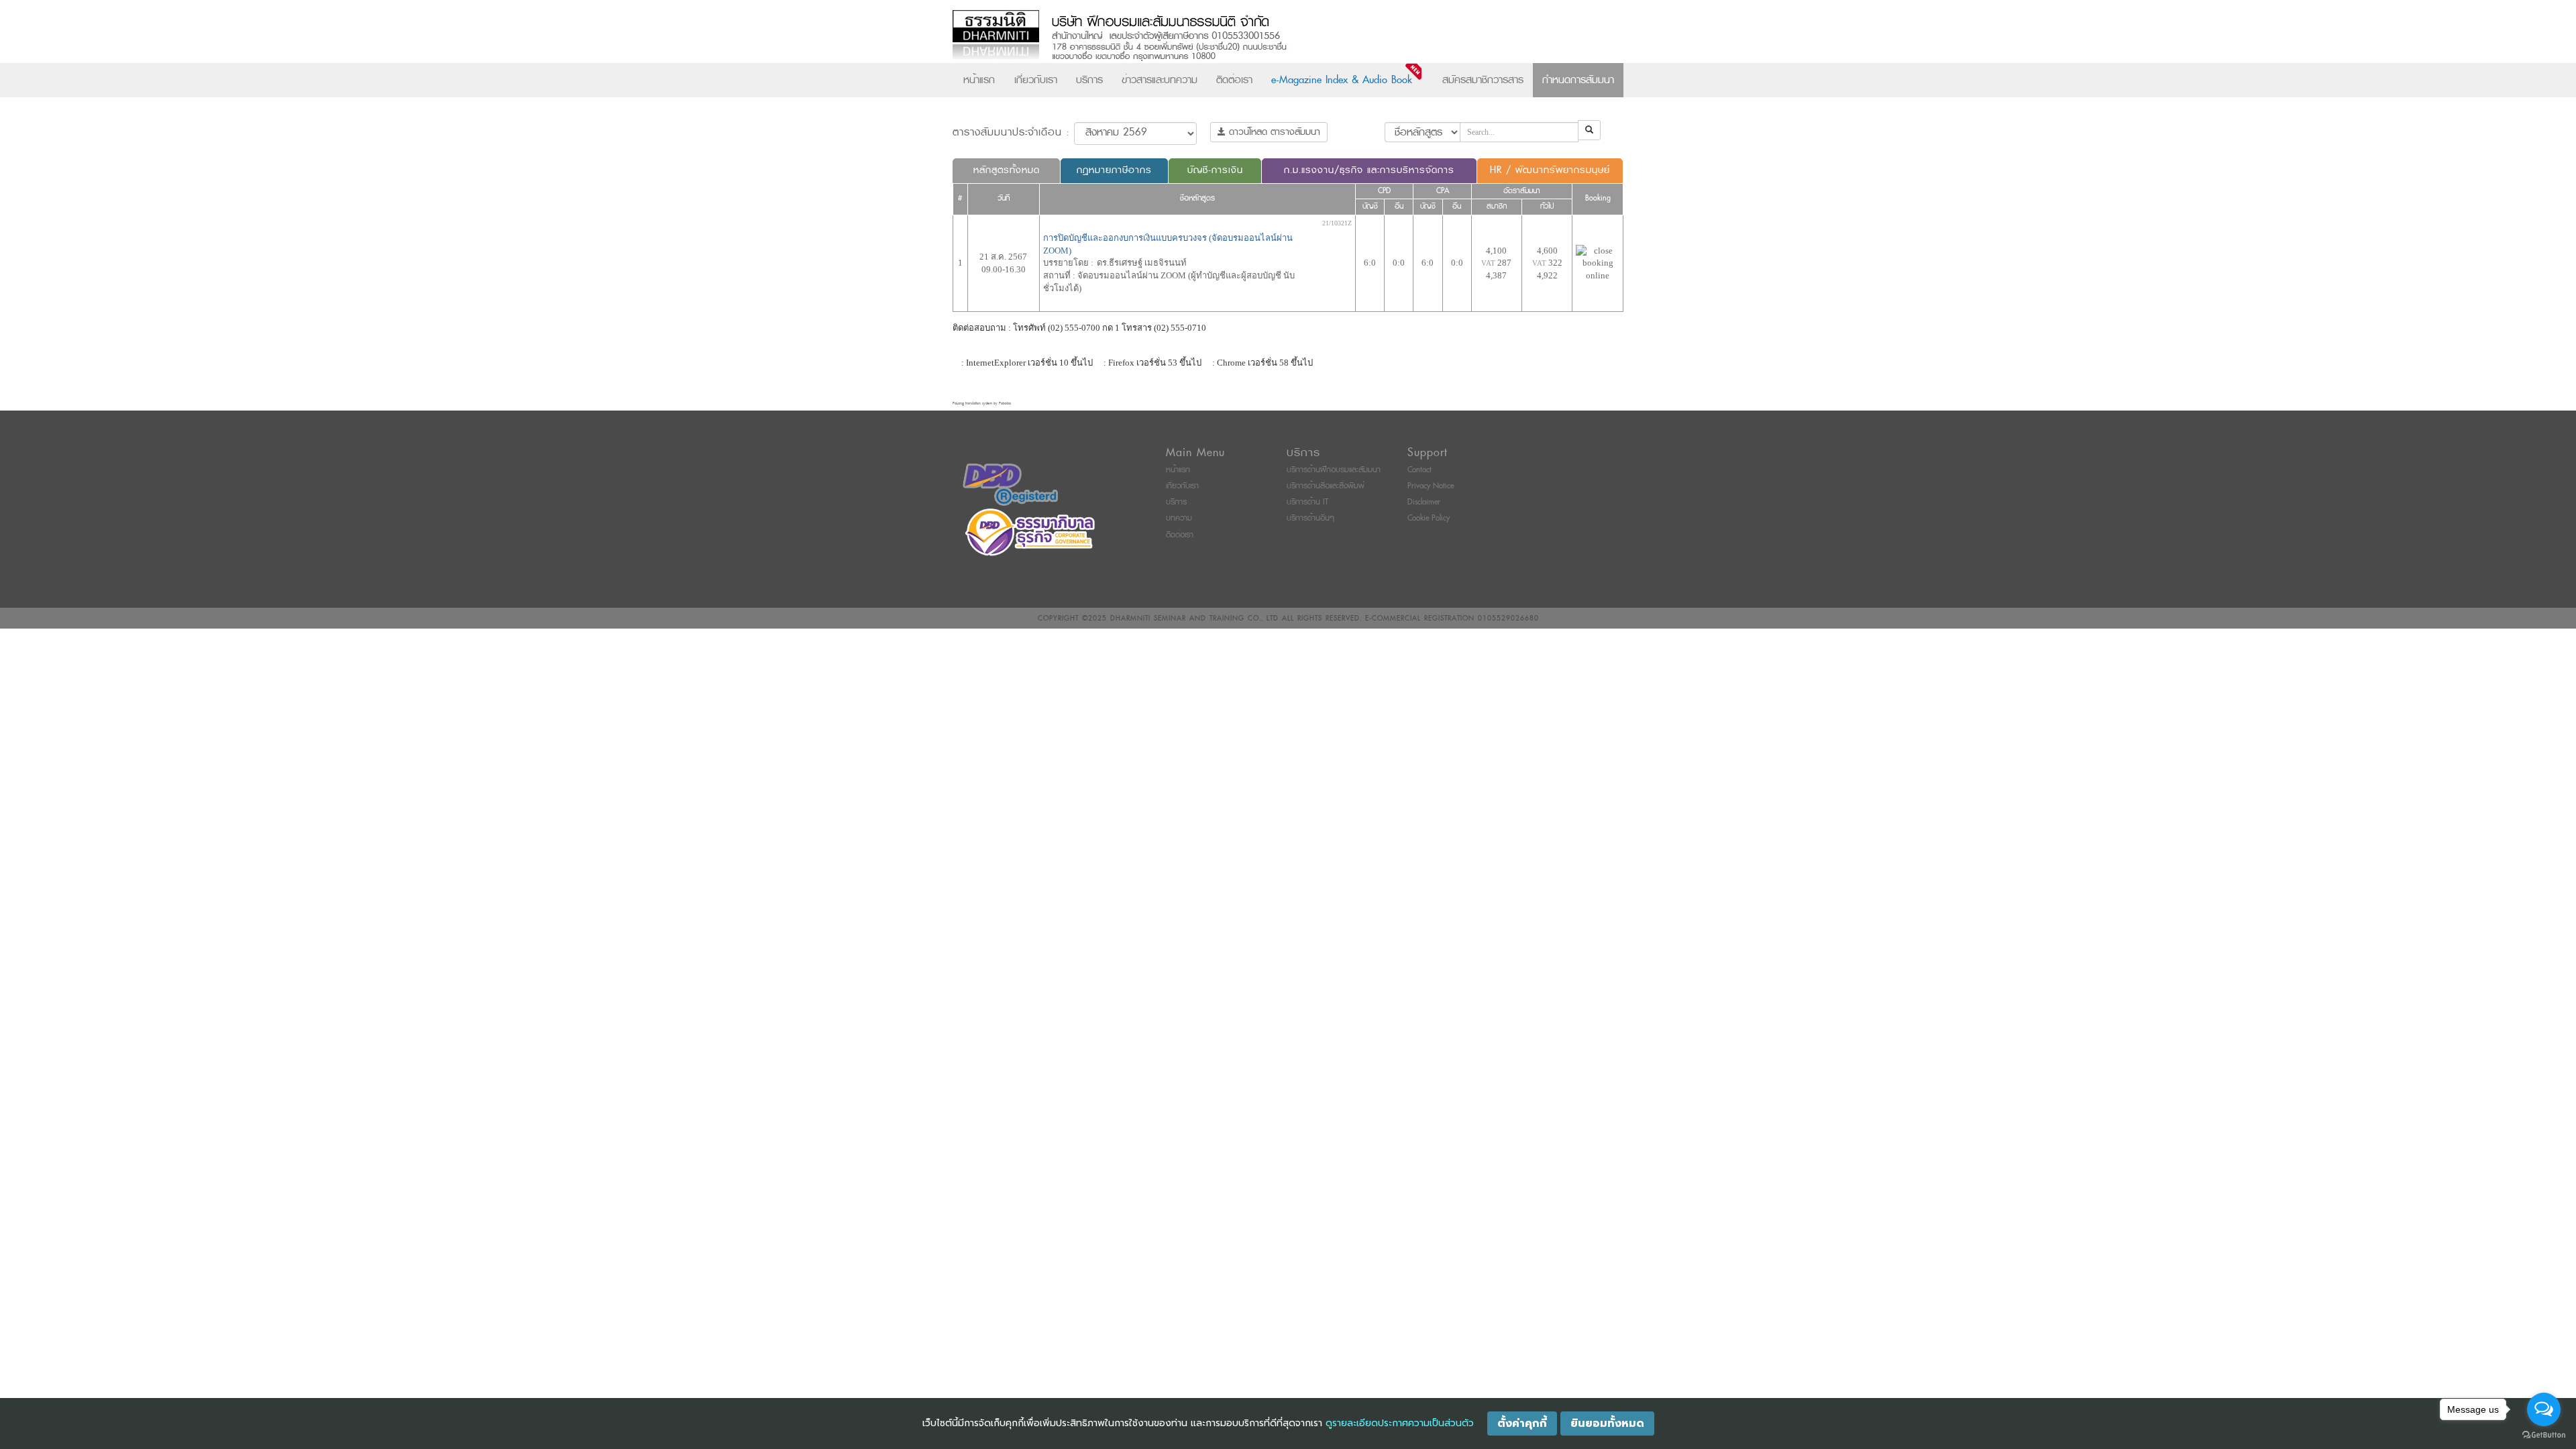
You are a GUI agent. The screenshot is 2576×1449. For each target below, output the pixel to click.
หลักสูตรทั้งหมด (1007, 170)
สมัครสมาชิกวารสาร (1483, 80)
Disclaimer (1424, 502)
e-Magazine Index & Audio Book (1342, 80)
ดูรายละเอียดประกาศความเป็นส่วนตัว (1400, 1423)
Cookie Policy (1429, 518)
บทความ (1179, 518)
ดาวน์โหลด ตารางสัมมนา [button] (1273, 132)
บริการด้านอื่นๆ (1310, 518)
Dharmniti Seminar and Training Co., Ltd (1194, 618)
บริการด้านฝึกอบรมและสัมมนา (1334, 470)
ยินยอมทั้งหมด (1607, 1424)
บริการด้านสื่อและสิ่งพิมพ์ (1326, 486)
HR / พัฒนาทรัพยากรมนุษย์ (1550, 170)
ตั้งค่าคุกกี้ (1522, 1424)
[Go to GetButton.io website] (2544, 1435)
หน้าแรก (979, 80)
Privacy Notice (1431, 486)
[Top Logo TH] (1260, 37)
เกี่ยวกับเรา (1036, 80)
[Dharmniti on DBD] (1010, 484)
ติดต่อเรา (1234, 80)
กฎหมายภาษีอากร (1114, 170)
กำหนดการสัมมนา (1578, 80)
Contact (1419, 470)
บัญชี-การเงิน (1215, 170)
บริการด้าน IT (1307, 502)
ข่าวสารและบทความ (1160, 80)
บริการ (1089, 80)
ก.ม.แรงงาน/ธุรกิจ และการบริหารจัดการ (1369, 170)
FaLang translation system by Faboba (982, 404)
